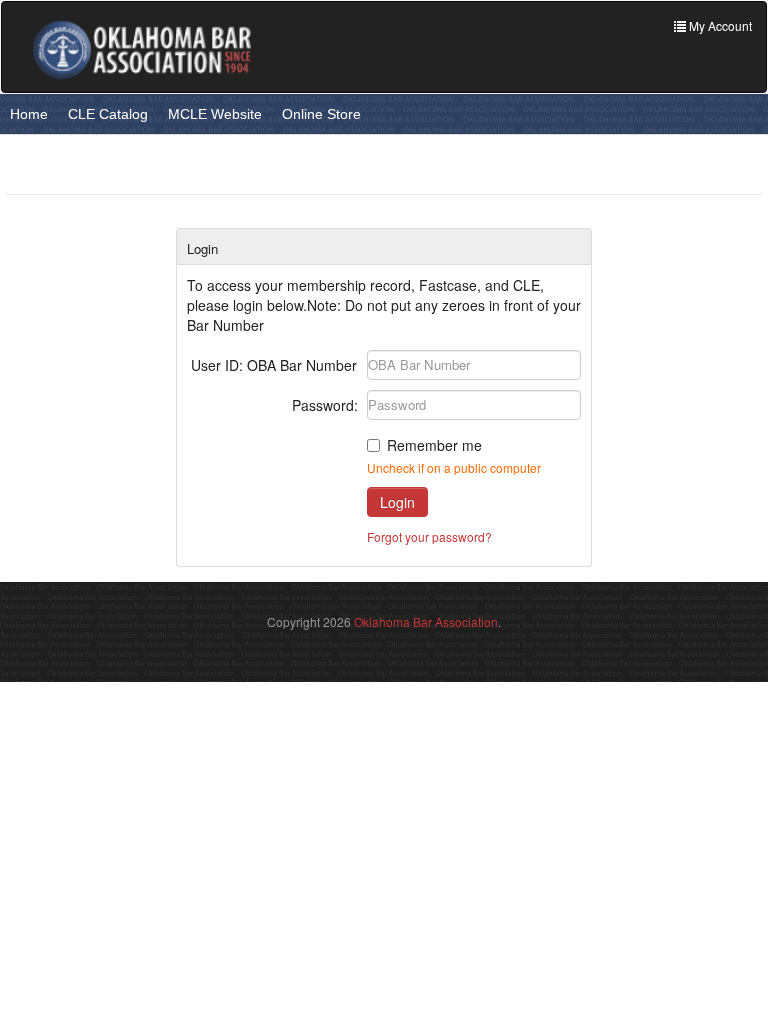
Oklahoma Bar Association (426, 621)
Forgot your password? (429, 536)
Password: (325, 405)
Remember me (434, 445)
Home (29, 114)
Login (397, 502)
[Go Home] (142, 49)
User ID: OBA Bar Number (274, 365)
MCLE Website (215, 114)
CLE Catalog (108, 114)
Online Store (321, 114)
